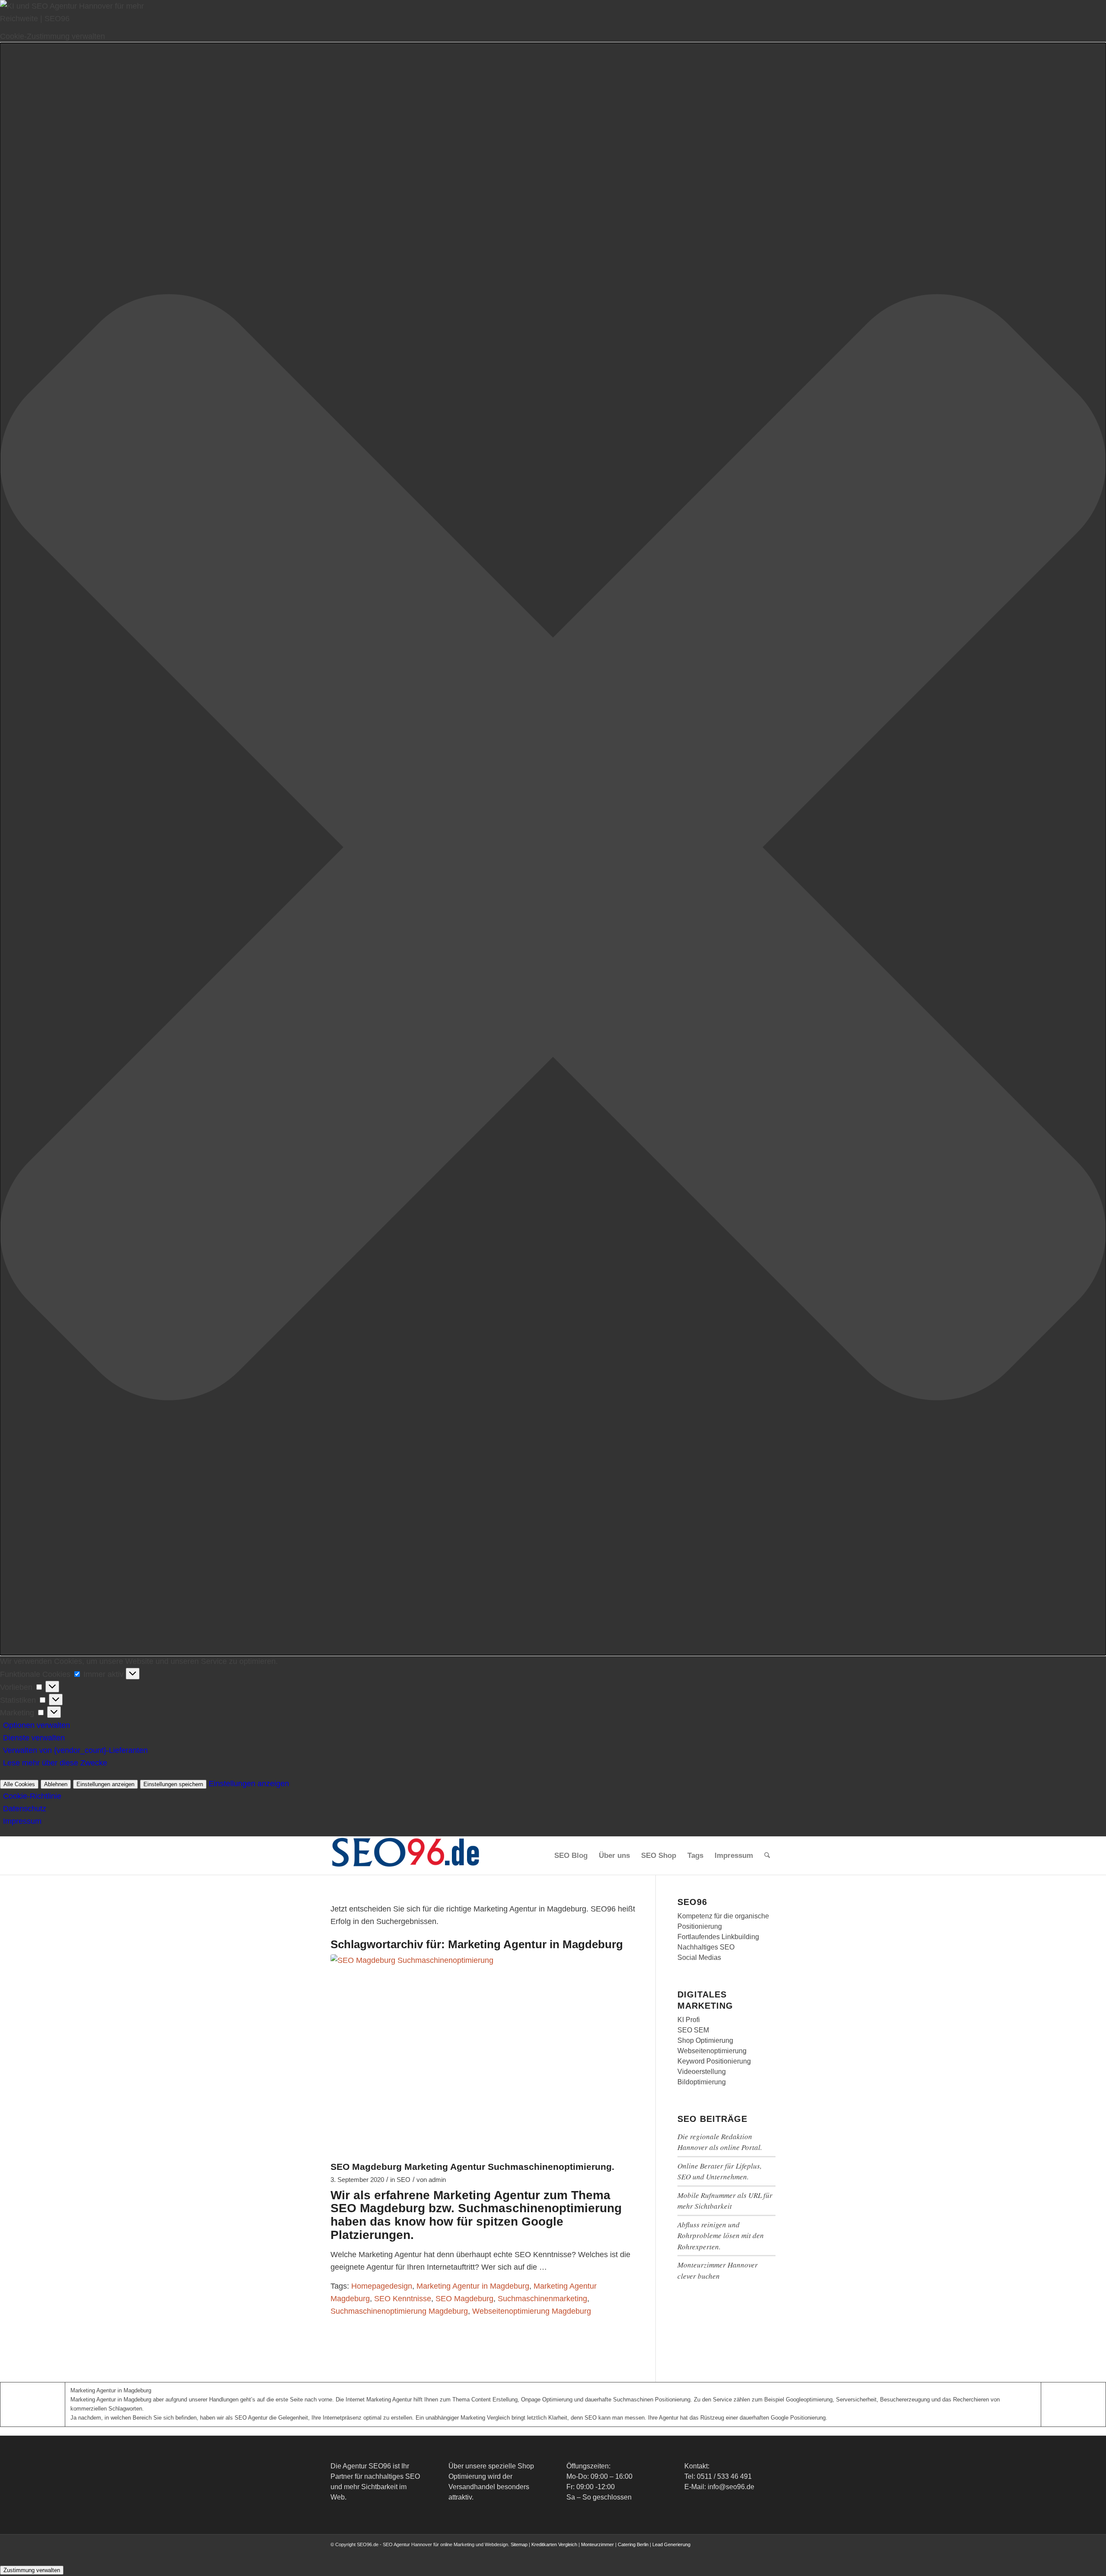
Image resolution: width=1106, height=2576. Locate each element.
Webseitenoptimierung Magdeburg (532, 2311)
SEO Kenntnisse (403, 2299)
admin (437, 2180)
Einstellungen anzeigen (105, 1784)
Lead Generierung (671, 2544)
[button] (553, 849)
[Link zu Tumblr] (769, 2553)
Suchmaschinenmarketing (542, 2299)
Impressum (22, 1821)
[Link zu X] (717, 2553)
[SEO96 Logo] (406, 1856)
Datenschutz (25, 1809)
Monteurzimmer (597, 2544)
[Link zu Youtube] (743, 2553)
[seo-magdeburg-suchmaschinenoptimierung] (482, 2055)
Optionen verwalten (37, 1725)
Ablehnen (56, 1784)
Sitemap (519, 2544)
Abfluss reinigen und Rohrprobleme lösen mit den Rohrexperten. (721, 2236)
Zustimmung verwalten (32, 2570)
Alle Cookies (19, 1784)
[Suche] (767, 1856)
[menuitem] (571, 1856)
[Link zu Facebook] (704, 2553)
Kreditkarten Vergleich (554, 2544)
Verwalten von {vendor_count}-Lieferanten (75, 1750)
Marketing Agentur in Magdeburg (473, 2286)
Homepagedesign (382, 2286)
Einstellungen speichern (173, 1784)
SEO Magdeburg (464, 2299)
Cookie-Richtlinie (32, 1796)
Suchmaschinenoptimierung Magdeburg (399, 2311)
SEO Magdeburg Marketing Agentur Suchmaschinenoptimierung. (472, 2167)
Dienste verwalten (34, 1738)
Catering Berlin (633, 2544)
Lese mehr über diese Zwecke (55, 1763)
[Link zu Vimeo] (756, 2553)
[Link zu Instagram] (730, 2553)
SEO (404, 2180)
